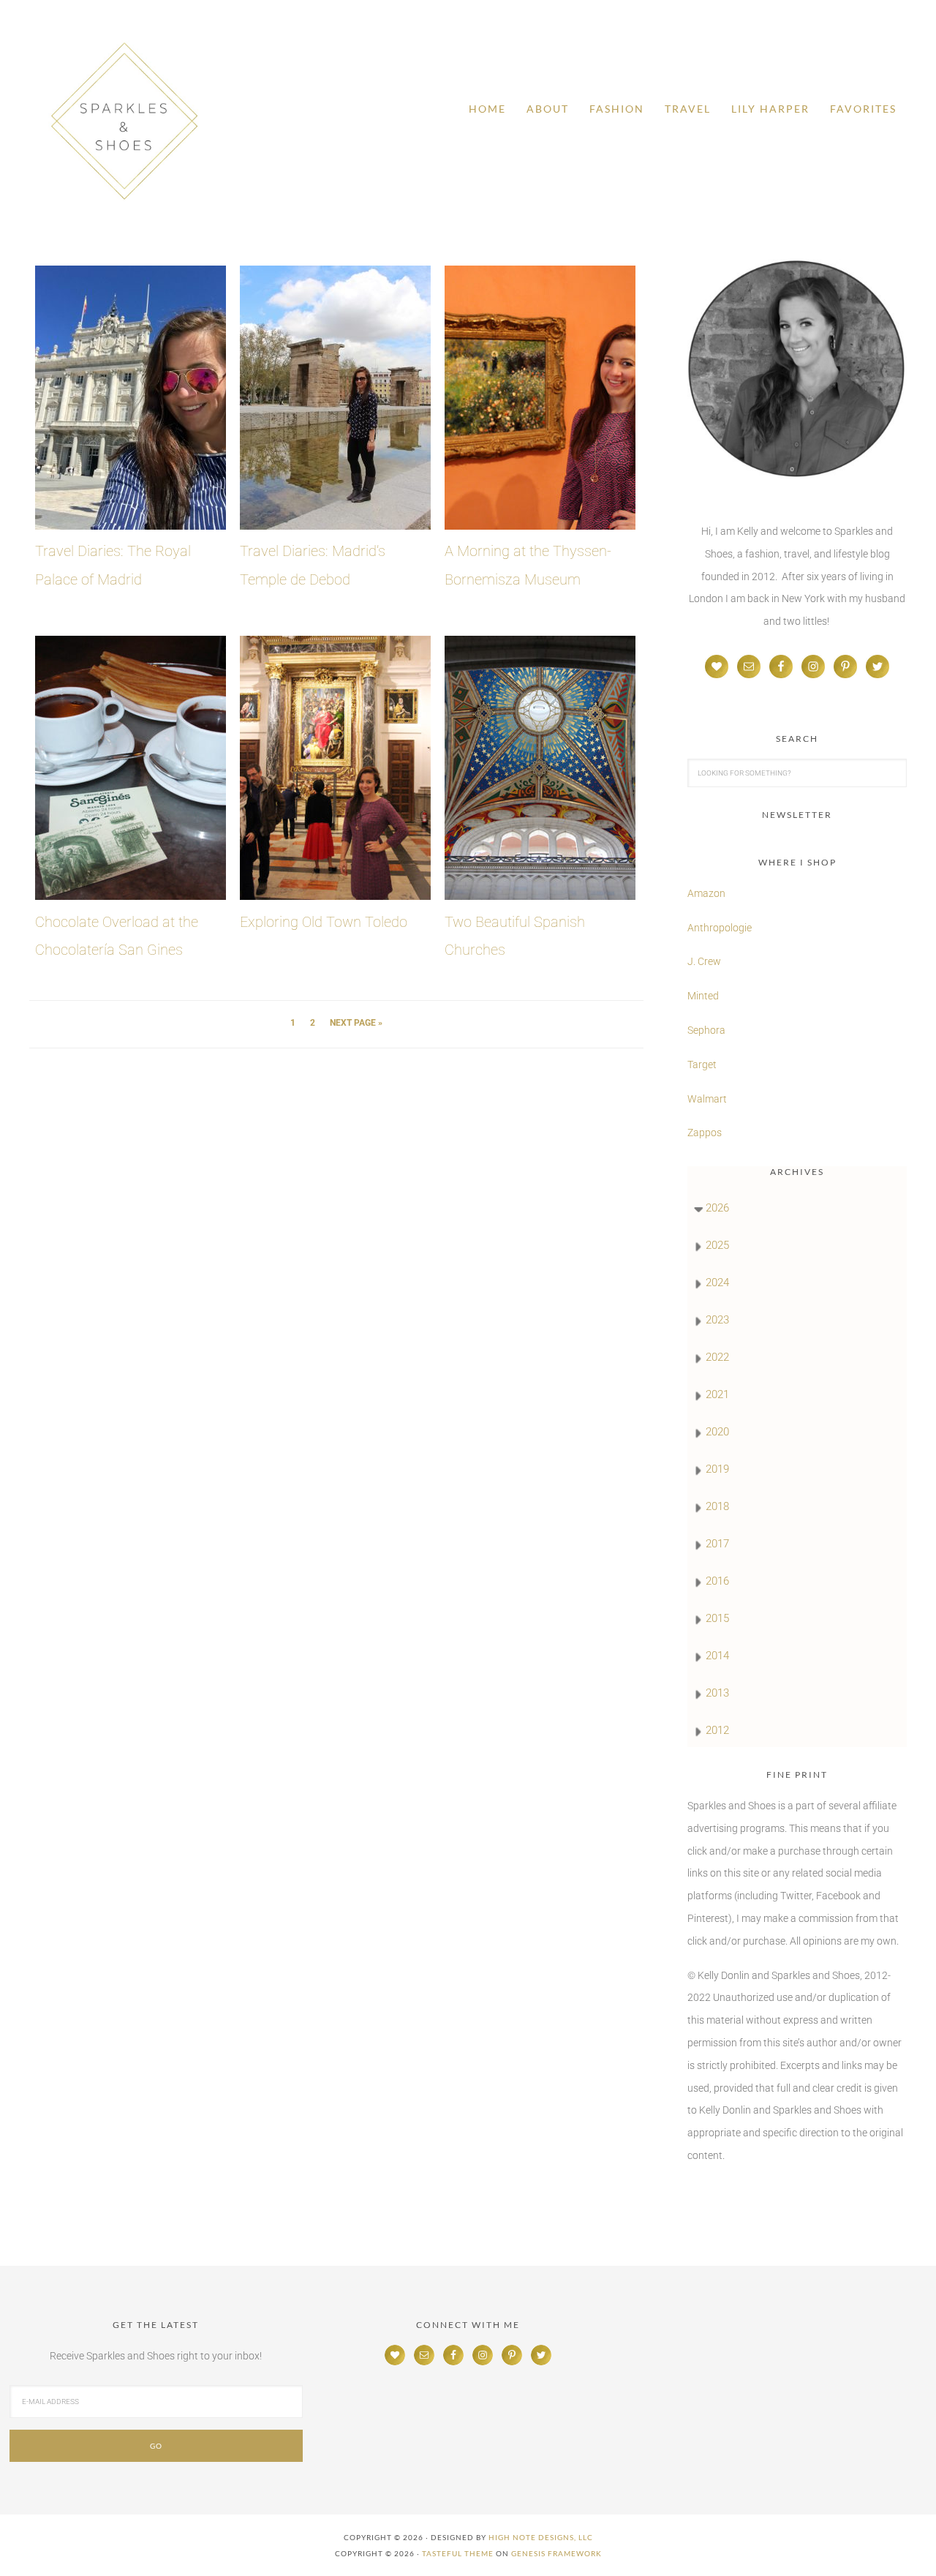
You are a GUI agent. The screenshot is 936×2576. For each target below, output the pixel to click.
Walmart (707, 1099)
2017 (717, 1544)
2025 (717, 1245)
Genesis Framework (556, 2553)
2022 (717, 1357)
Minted (704, 996)
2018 (717, 1506)
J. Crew (704, 961)
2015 (717, 1618)
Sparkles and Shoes (124, 121)
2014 (717, 1656)
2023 (717, 1320)
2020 (717, 1432)
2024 (717, 1283)
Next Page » (356, 1023)
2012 (717, 1730)
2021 (717, 1394)
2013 (717, 1693)
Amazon (706, 893)
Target (702, 1064)
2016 (717, 1581)
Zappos (705, 1133)
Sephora (706, 1030)
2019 (717, 1469)
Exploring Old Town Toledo (324, 922)
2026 (717, 1208)
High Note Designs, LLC (541, 2537)
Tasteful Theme (458, 2553)
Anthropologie (720, 928)
